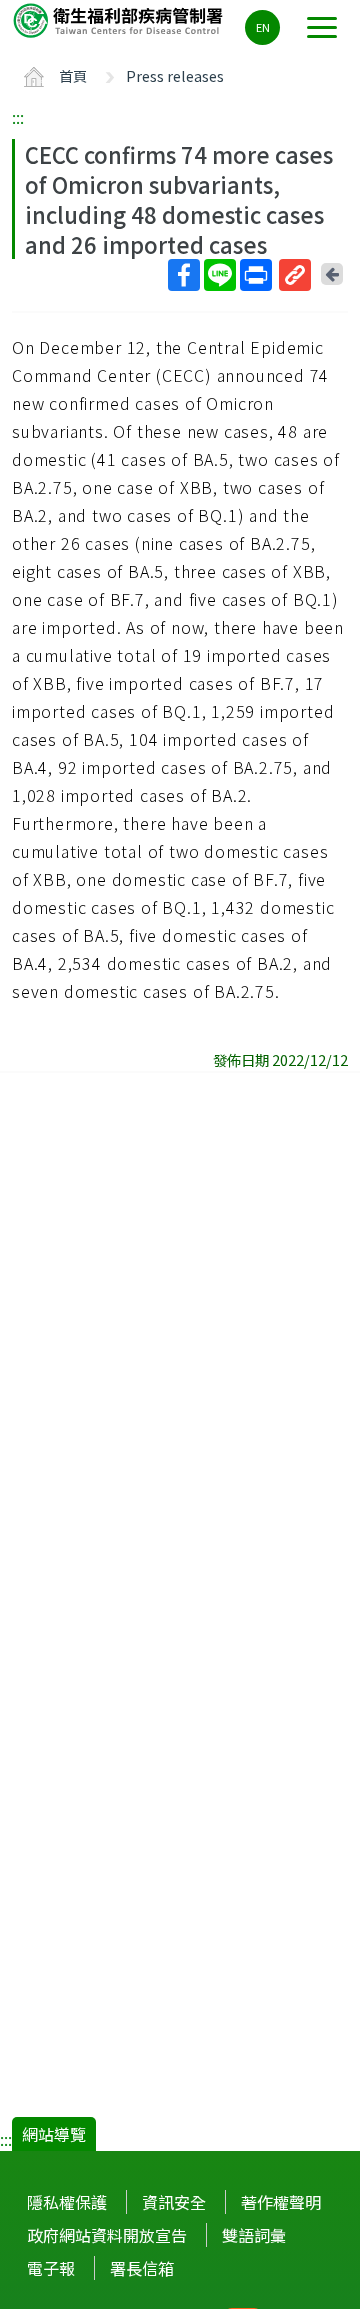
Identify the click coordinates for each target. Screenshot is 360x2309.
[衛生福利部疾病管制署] (120, 19)
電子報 (51, 2268)
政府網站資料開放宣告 (107, 2235)
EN (263, 27)
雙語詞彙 (254, 2235)
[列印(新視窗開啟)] (256, 275)
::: (18, 117)
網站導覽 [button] (54, 2134)
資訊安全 (174, 2202)
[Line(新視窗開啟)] (220, 275)
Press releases (175, 75)
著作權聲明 (281, 2202)
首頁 (73, 75)
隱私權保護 (67, 2202)
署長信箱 (142, 2268)
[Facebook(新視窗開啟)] (184, 275)
